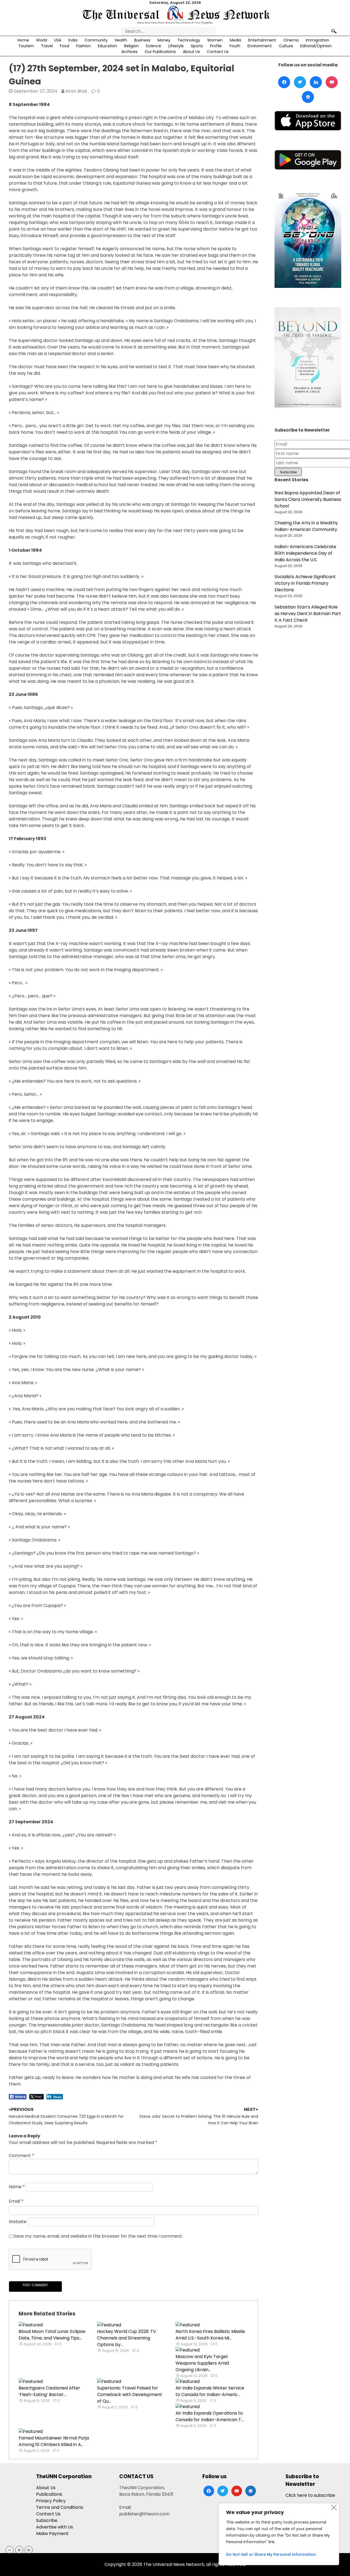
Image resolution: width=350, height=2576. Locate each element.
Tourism (26, 46)
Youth (235, 46)
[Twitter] (300, 82)
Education (107, 46)
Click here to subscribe (310, 2495)
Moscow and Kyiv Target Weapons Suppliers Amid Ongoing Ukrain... (202, 2363)
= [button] (29, 2550)
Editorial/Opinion (316, 46)
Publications (49, 2494)
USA (58, 40)
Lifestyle (176, 46)
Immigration (317, 40)
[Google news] (308, 97)
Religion (131, 46)
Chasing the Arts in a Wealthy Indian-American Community (306, 526)
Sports (197, 46)
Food (65, 46)
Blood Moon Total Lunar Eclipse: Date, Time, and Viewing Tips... (52, 2335)
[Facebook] (284, 82)
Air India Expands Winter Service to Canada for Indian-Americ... (210, 2391)
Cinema (291, 40)
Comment (21, 2156)
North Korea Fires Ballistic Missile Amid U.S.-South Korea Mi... (210, 2335)
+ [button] (19, 2550)
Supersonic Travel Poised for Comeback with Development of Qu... (130, 2395)
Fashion (84, 46)
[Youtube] (332, 82)
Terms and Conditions (60, 2507)
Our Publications (160, 52)
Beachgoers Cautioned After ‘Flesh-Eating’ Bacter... (49, 2391)
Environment (260, 46)
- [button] (10, 2550)
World (42, 40)
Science (153, 46)
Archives (129, 52)
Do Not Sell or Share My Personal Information (271, 2554)
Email (16, 2201)
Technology (189, 40)
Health (121, 40)
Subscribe (47, 2520)
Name (17, 2187)
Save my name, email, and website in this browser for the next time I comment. (98, 2236)
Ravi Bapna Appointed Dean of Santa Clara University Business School (308, 499)
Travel (47, 46)
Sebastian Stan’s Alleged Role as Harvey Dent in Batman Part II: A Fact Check (308, 614)
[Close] (334, 2507)
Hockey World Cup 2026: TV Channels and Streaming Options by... (127, 2338)
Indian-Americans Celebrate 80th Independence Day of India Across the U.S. (305, 553)
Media (235, 40)
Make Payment (52, 2534)
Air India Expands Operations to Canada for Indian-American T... (210, 2416)
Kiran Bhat (76, 91)
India (73, 40)
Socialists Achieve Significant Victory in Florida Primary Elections (305, 583)
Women (215, 40)
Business (142, 40)
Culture (286, 46)
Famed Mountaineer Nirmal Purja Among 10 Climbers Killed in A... (54, 2441)
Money (164, 40)
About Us (191, 52)
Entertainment (262, 40)
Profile (216, 46)
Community (96, 40)
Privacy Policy (51, 2501)
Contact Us (218, 52)
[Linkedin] (316, 82)
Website (18, 2222)
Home (23, 40)
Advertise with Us (55, 2527)
